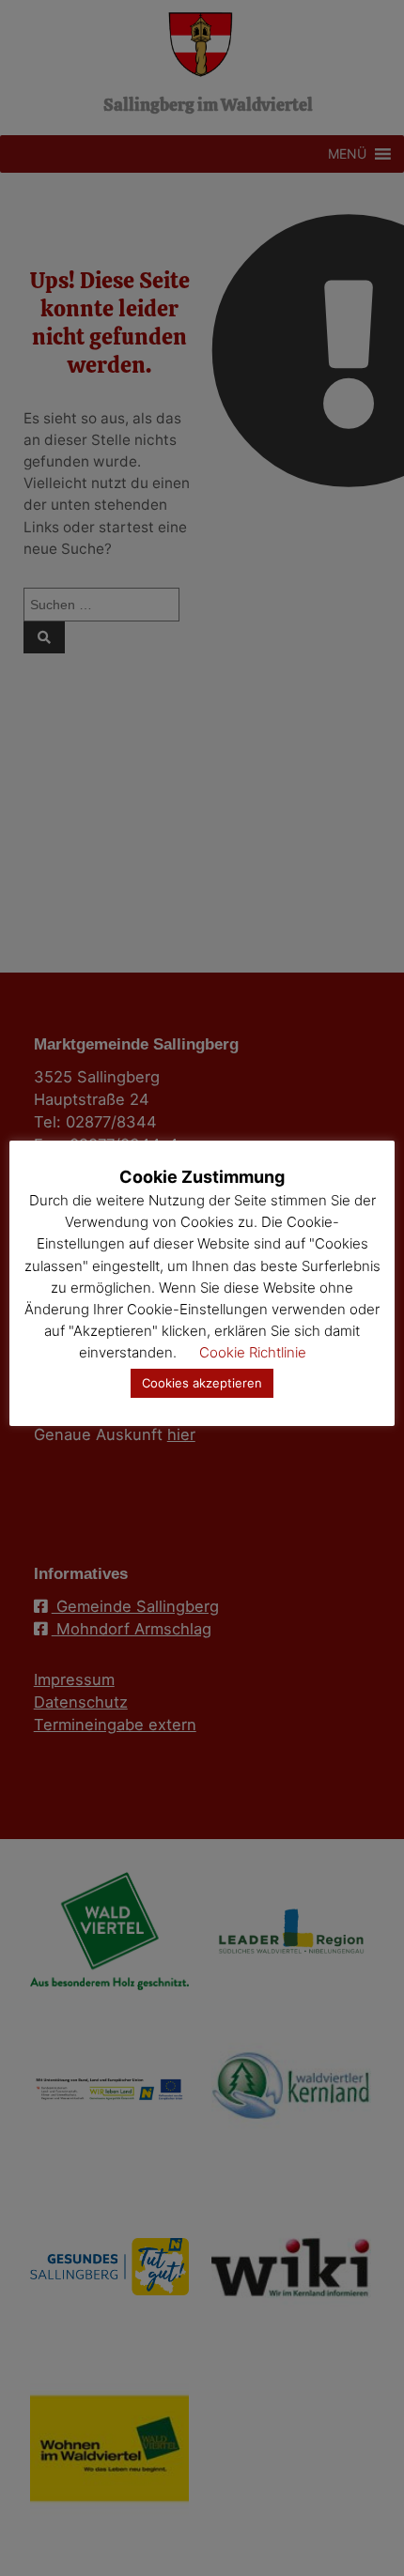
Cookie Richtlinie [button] (253, 1352)
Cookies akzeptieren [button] (202, 1383)
